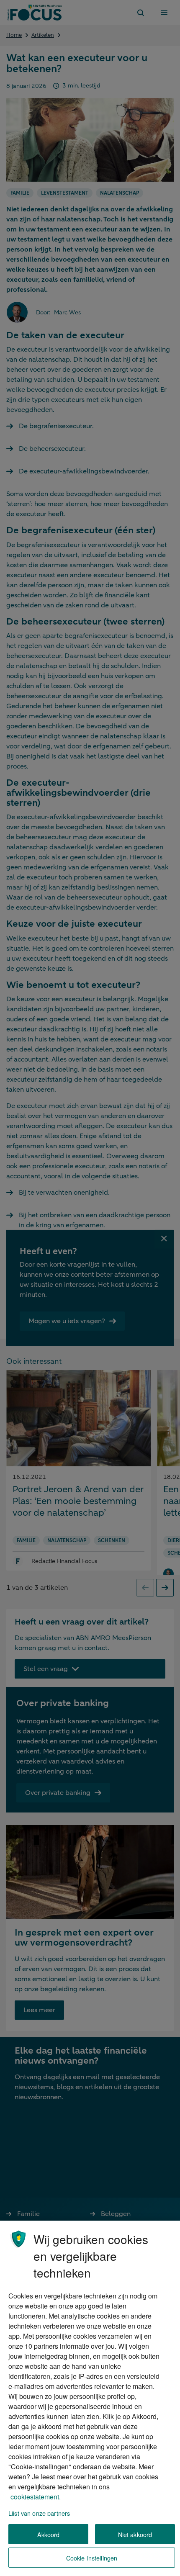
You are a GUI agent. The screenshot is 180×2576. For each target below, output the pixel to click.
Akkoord (49, 2534)
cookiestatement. (36, 2497)
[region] (90, 2398)
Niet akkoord (135, 2534)
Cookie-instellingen (92, 2558)
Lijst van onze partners (39, 2513)
